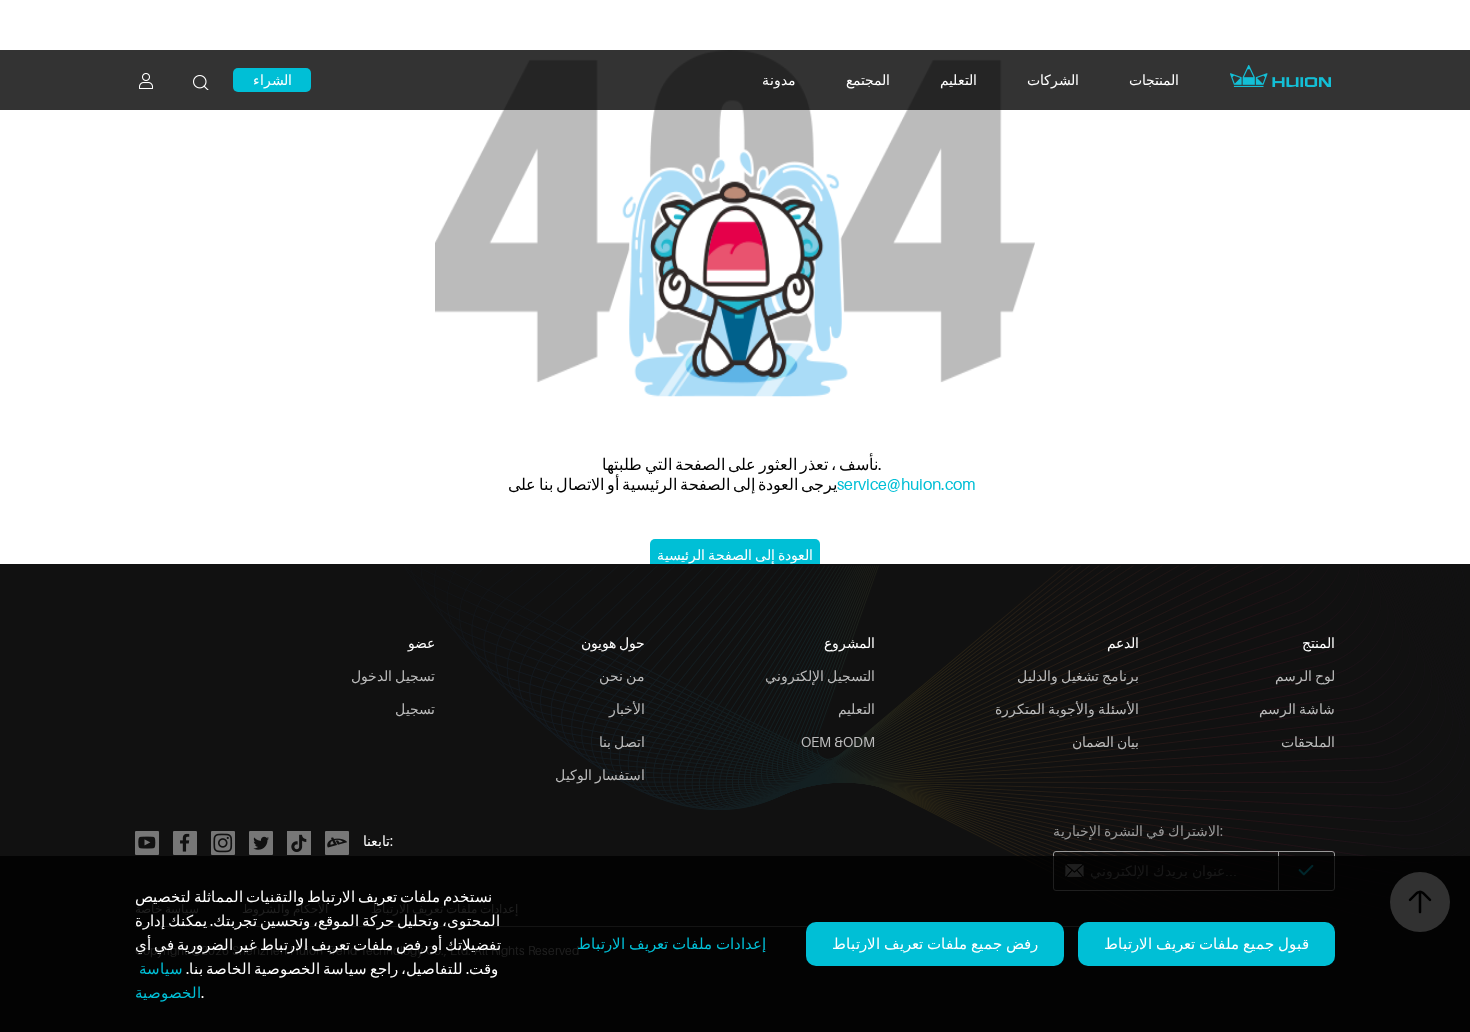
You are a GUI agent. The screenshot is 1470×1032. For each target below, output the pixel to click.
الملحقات (1308, 741)
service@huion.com (906, 484)
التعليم (958, 79)
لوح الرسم (1305, 675)
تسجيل (415, 708)
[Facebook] (185, 843)
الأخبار (627, 708)
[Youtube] (147, 843)
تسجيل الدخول (393, 675)
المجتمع (868, 79)
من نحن (622, 675)
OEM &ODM (838, 741)
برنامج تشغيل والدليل (1078, 675)
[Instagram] (223, 843)
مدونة (779, 79)
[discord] (337, 843)
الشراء (272, 79)
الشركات (1053, 79)
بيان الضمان (1105, 741)
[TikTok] (299, 843)
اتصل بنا (622, 741)
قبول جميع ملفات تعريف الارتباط (1206, 943)
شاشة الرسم (1297, 708)
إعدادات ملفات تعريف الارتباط (671, 943)
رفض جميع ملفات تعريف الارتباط (935, 943)
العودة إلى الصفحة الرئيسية (735, 554)
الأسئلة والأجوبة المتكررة (1067, 708)
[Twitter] (261, 843)
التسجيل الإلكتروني (820, 675)
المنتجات (1154, 79)
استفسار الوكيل (600, 774)
